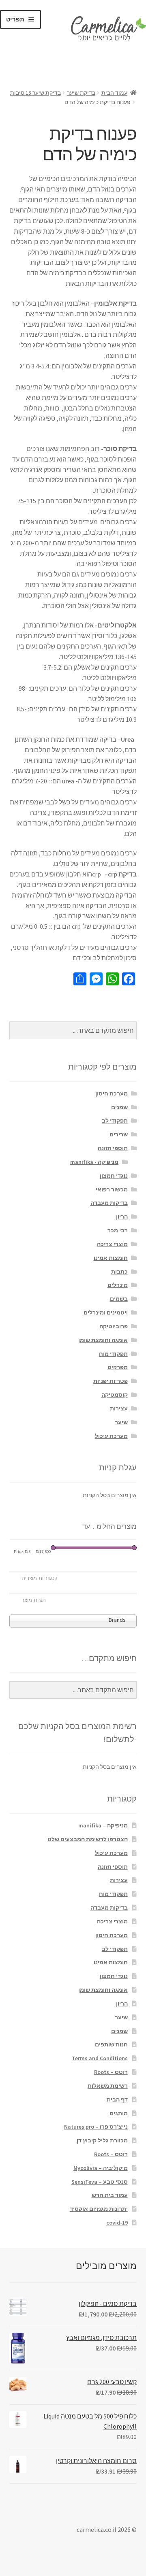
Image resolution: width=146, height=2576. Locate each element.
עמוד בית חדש (110, 2195)
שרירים (119, 1134)
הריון (122, 1217)
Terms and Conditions (100, 2058)
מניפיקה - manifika (94, 1162)
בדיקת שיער (81, 93)
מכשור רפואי (112, 1189)
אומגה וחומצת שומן (103, 1340)
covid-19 (117, 2223)
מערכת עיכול (111, 1436)
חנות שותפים (111, 2044)
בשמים (119, 1299)
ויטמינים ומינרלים (106, 1312)
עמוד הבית (114, 93)
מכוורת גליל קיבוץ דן (102, 2140)
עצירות (119, 1408)
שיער (121, 1422)
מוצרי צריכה (112, 1244)
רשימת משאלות (108, 2086)
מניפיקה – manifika (103, 1825)
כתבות (119, 1272)
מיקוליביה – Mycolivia (101, 2168)
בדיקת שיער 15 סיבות (35, 93)
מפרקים (118, 1367)
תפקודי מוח (113, 1354)
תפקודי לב (115, 1121)
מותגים (119, 2113)
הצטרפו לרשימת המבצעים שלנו (88, 1839)
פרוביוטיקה (114, 1326)
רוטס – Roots (111, 2072)
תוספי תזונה (113, 1148)
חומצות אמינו (111, 1258)
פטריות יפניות (111, 1381)
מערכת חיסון (112, 1093)
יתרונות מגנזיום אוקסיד (99, 2209)
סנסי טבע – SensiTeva (100, 2182)
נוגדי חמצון (114, 1176)
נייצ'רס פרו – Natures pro (96, 2127)
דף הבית (117, 2100)
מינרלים (118, 1285)
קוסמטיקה (115, 1395)
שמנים (119, 1107)
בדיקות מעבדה (109, 1203)
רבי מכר (118, 1230)
